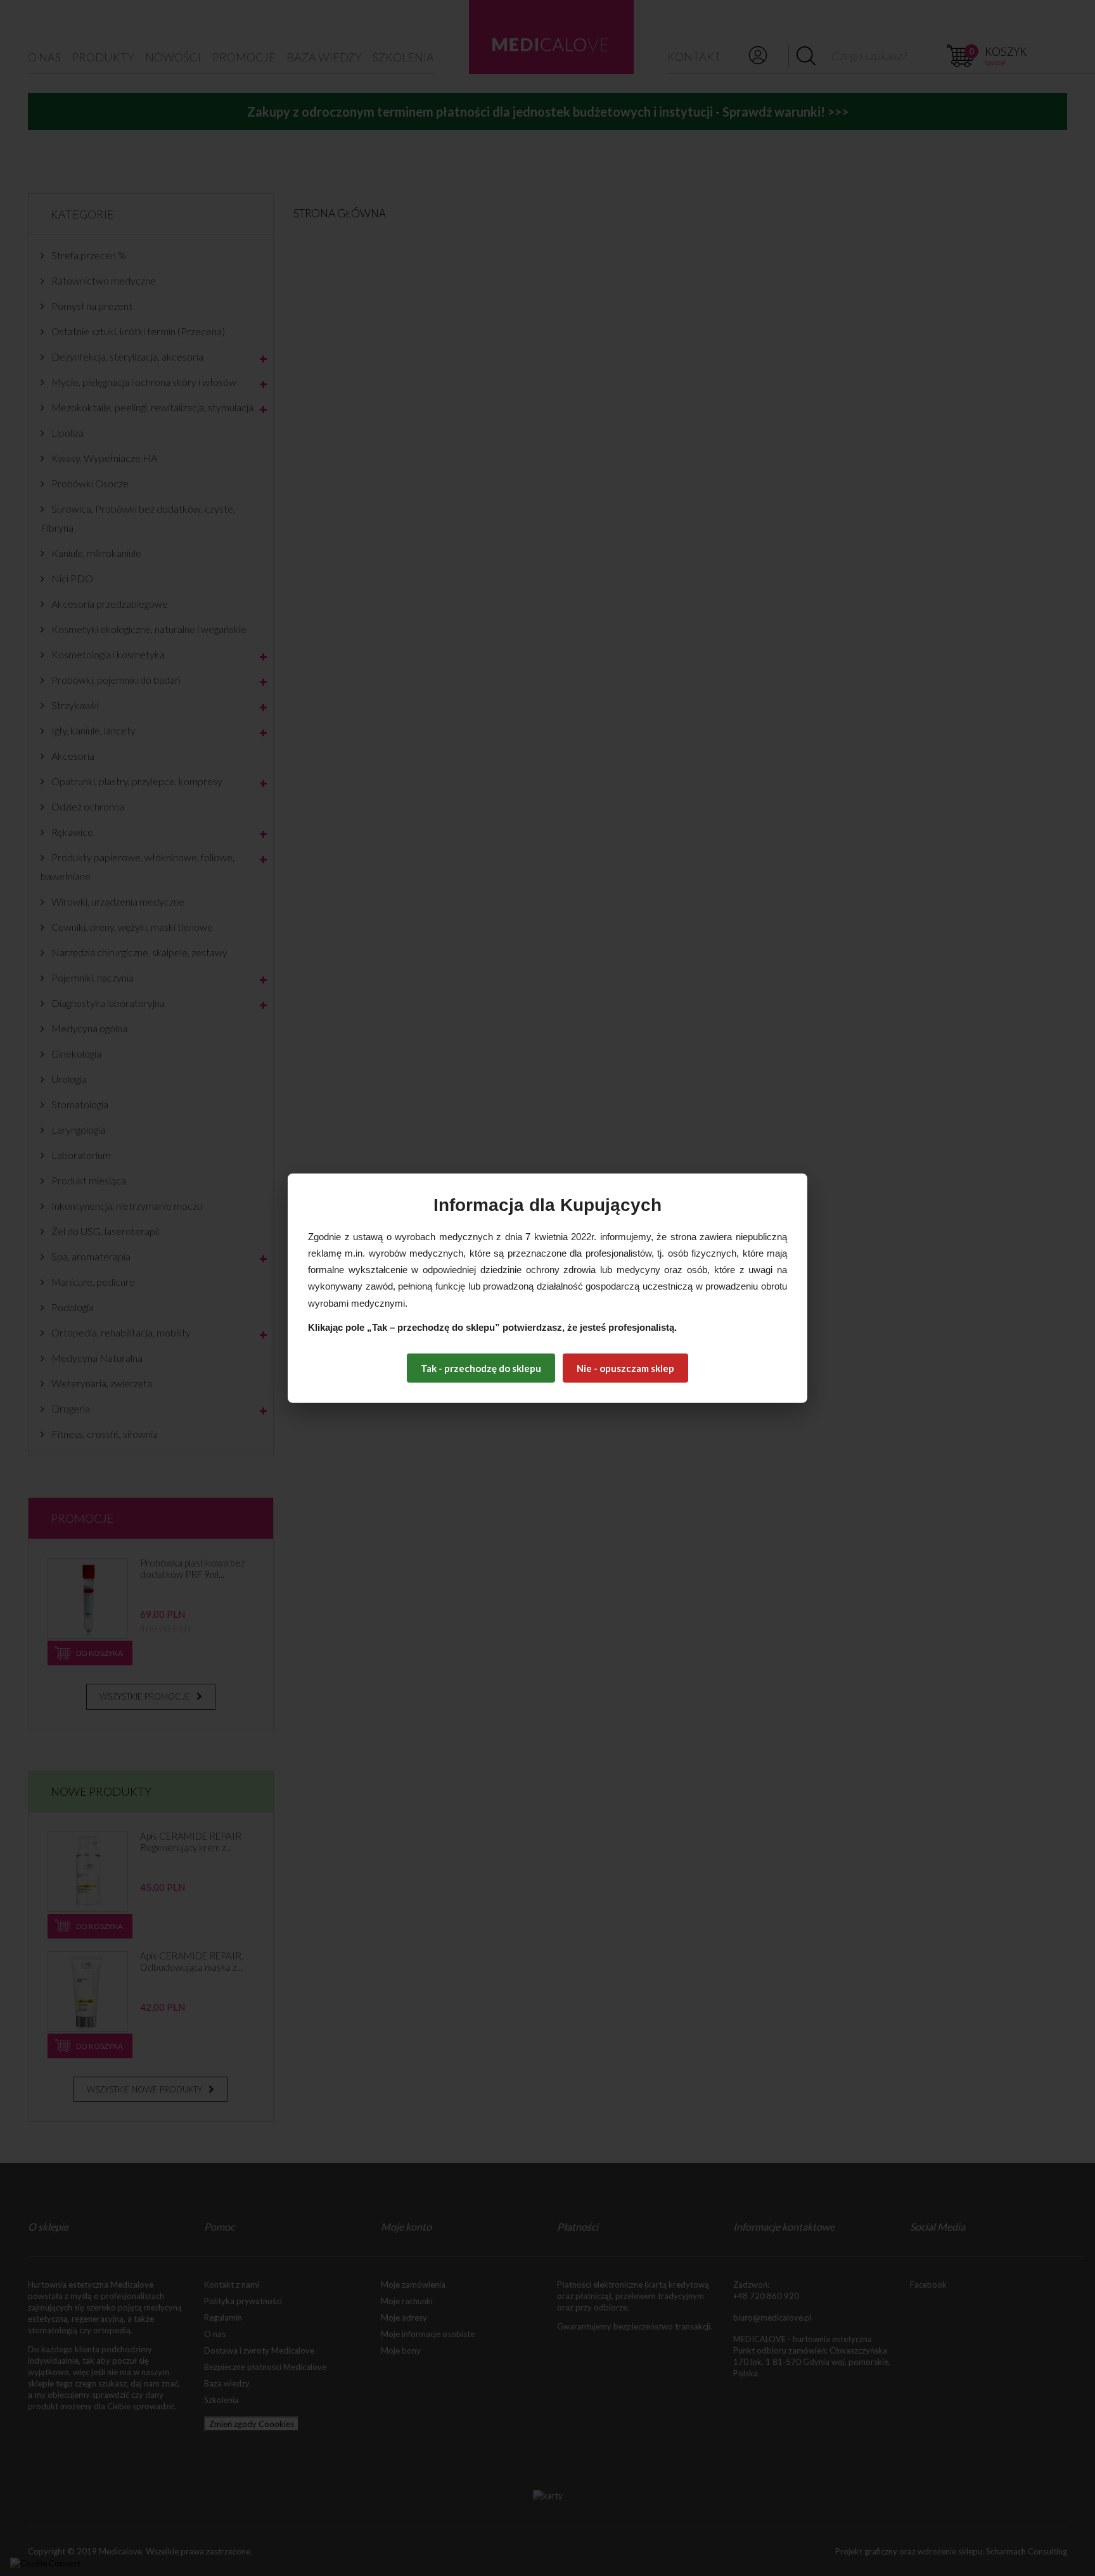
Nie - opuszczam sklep (625, 1368)
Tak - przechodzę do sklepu (481, 1368)
